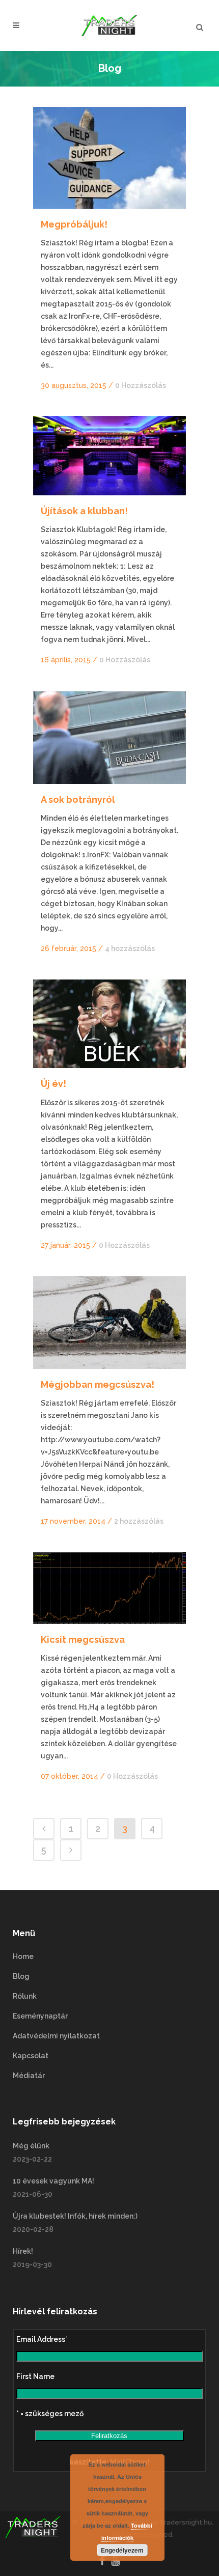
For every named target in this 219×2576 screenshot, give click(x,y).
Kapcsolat (31, 2056)
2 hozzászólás (139, 1521)
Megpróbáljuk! (74, 224)
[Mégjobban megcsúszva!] (109, 1323)
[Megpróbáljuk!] (109, 158)
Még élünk (31, 2146)
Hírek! (23, 2251)
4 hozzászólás (130, 948)
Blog (21, 1976)
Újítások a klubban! (84, 511)
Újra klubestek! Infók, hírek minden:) (75, 2216)
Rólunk (25, 1996)
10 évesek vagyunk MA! (53, 2181)
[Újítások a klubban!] (109, 456)
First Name (35, 2376)
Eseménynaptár (40, 2016)
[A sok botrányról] (109, 738)
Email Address (42, 2339)
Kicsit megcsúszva (83, 1640)
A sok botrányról (78, 800)
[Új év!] (109, 1024)
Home (23, 1956)
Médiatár (29, 2076)
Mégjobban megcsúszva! (98, 1384)
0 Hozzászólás (141, 385)
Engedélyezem (122, 2550)
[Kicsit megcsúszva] (109, 1588)
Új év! (53, 1084)
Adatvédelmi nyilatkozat (56, 2036)
